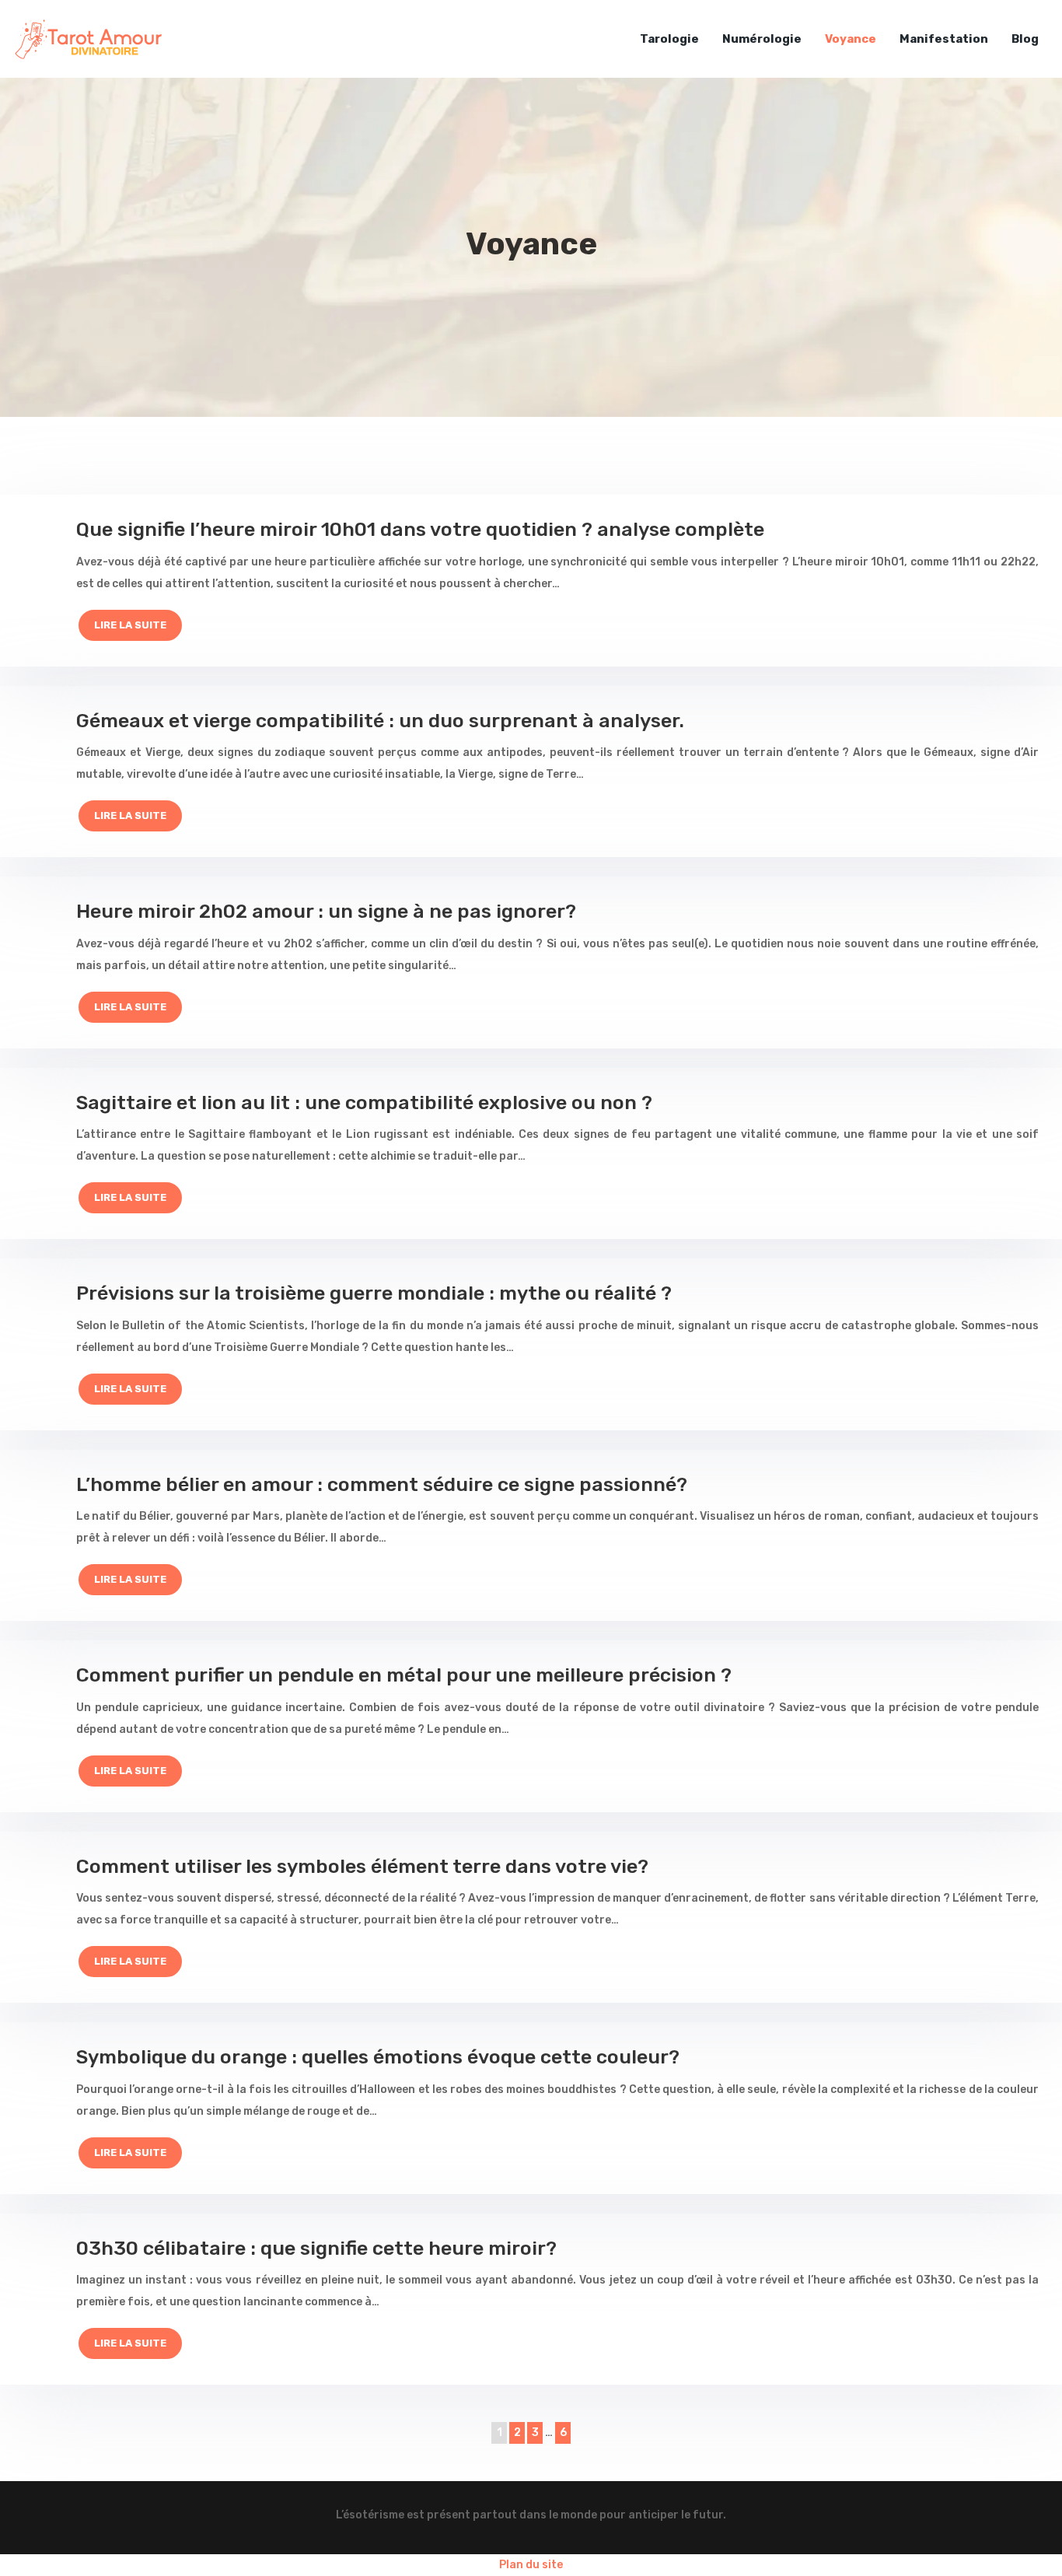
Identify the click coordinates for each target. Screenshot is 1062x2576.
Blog (1025, 39)
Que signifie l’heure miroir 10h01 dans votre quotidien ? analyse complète (420, 529)
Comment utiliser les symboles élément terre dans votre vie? (362, 1866)
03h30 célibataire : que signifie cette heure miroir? (316, 2248)
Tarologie (669, 39)
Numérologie (762, 39)
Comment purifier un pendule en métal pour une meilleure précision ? (404, 1675)
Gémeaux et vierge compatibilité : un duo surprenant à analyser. (380, 721)
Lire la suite (130, 625)
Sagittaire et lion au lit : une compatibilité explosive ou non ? (364, 1102)
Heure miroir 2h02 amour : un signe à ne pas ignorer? (326, 911)
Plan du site (531, 2565)
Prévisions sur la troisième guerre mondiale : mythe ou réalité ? (374, 1293)
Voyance (851, 39)
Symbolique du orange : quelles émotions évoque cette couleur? (378, 2057)
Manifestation (944, 39)
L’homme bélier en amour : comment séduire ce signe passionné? (382, 1484)
